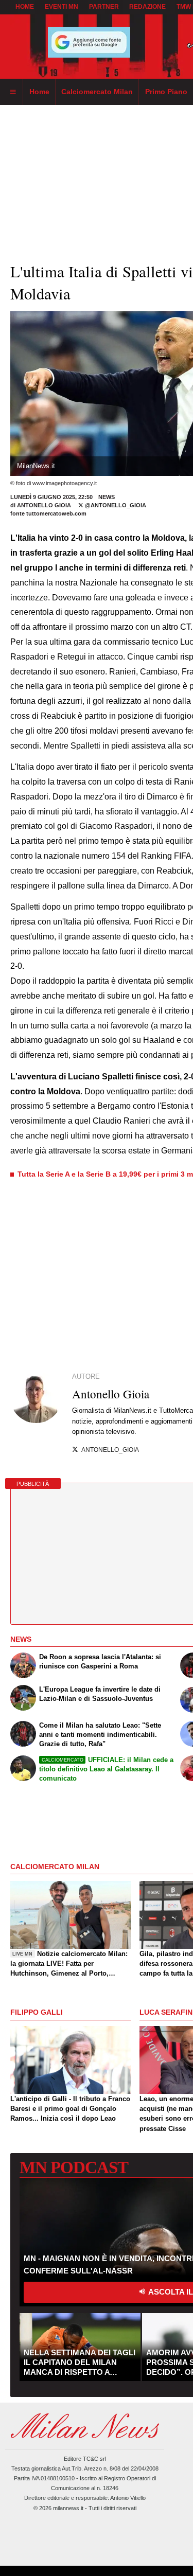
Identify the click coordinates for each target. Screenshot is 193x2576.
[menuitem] (13, 92)
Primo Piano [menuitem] (166, 92)
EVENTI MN (62, 7)
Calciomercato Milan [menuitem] (97, 92)
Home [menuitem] (39, 92)
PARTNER (104, 7)
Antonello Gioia (45, 505)
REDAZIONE (147, 7)
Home (25, 7)
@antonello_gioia (115, 505)
